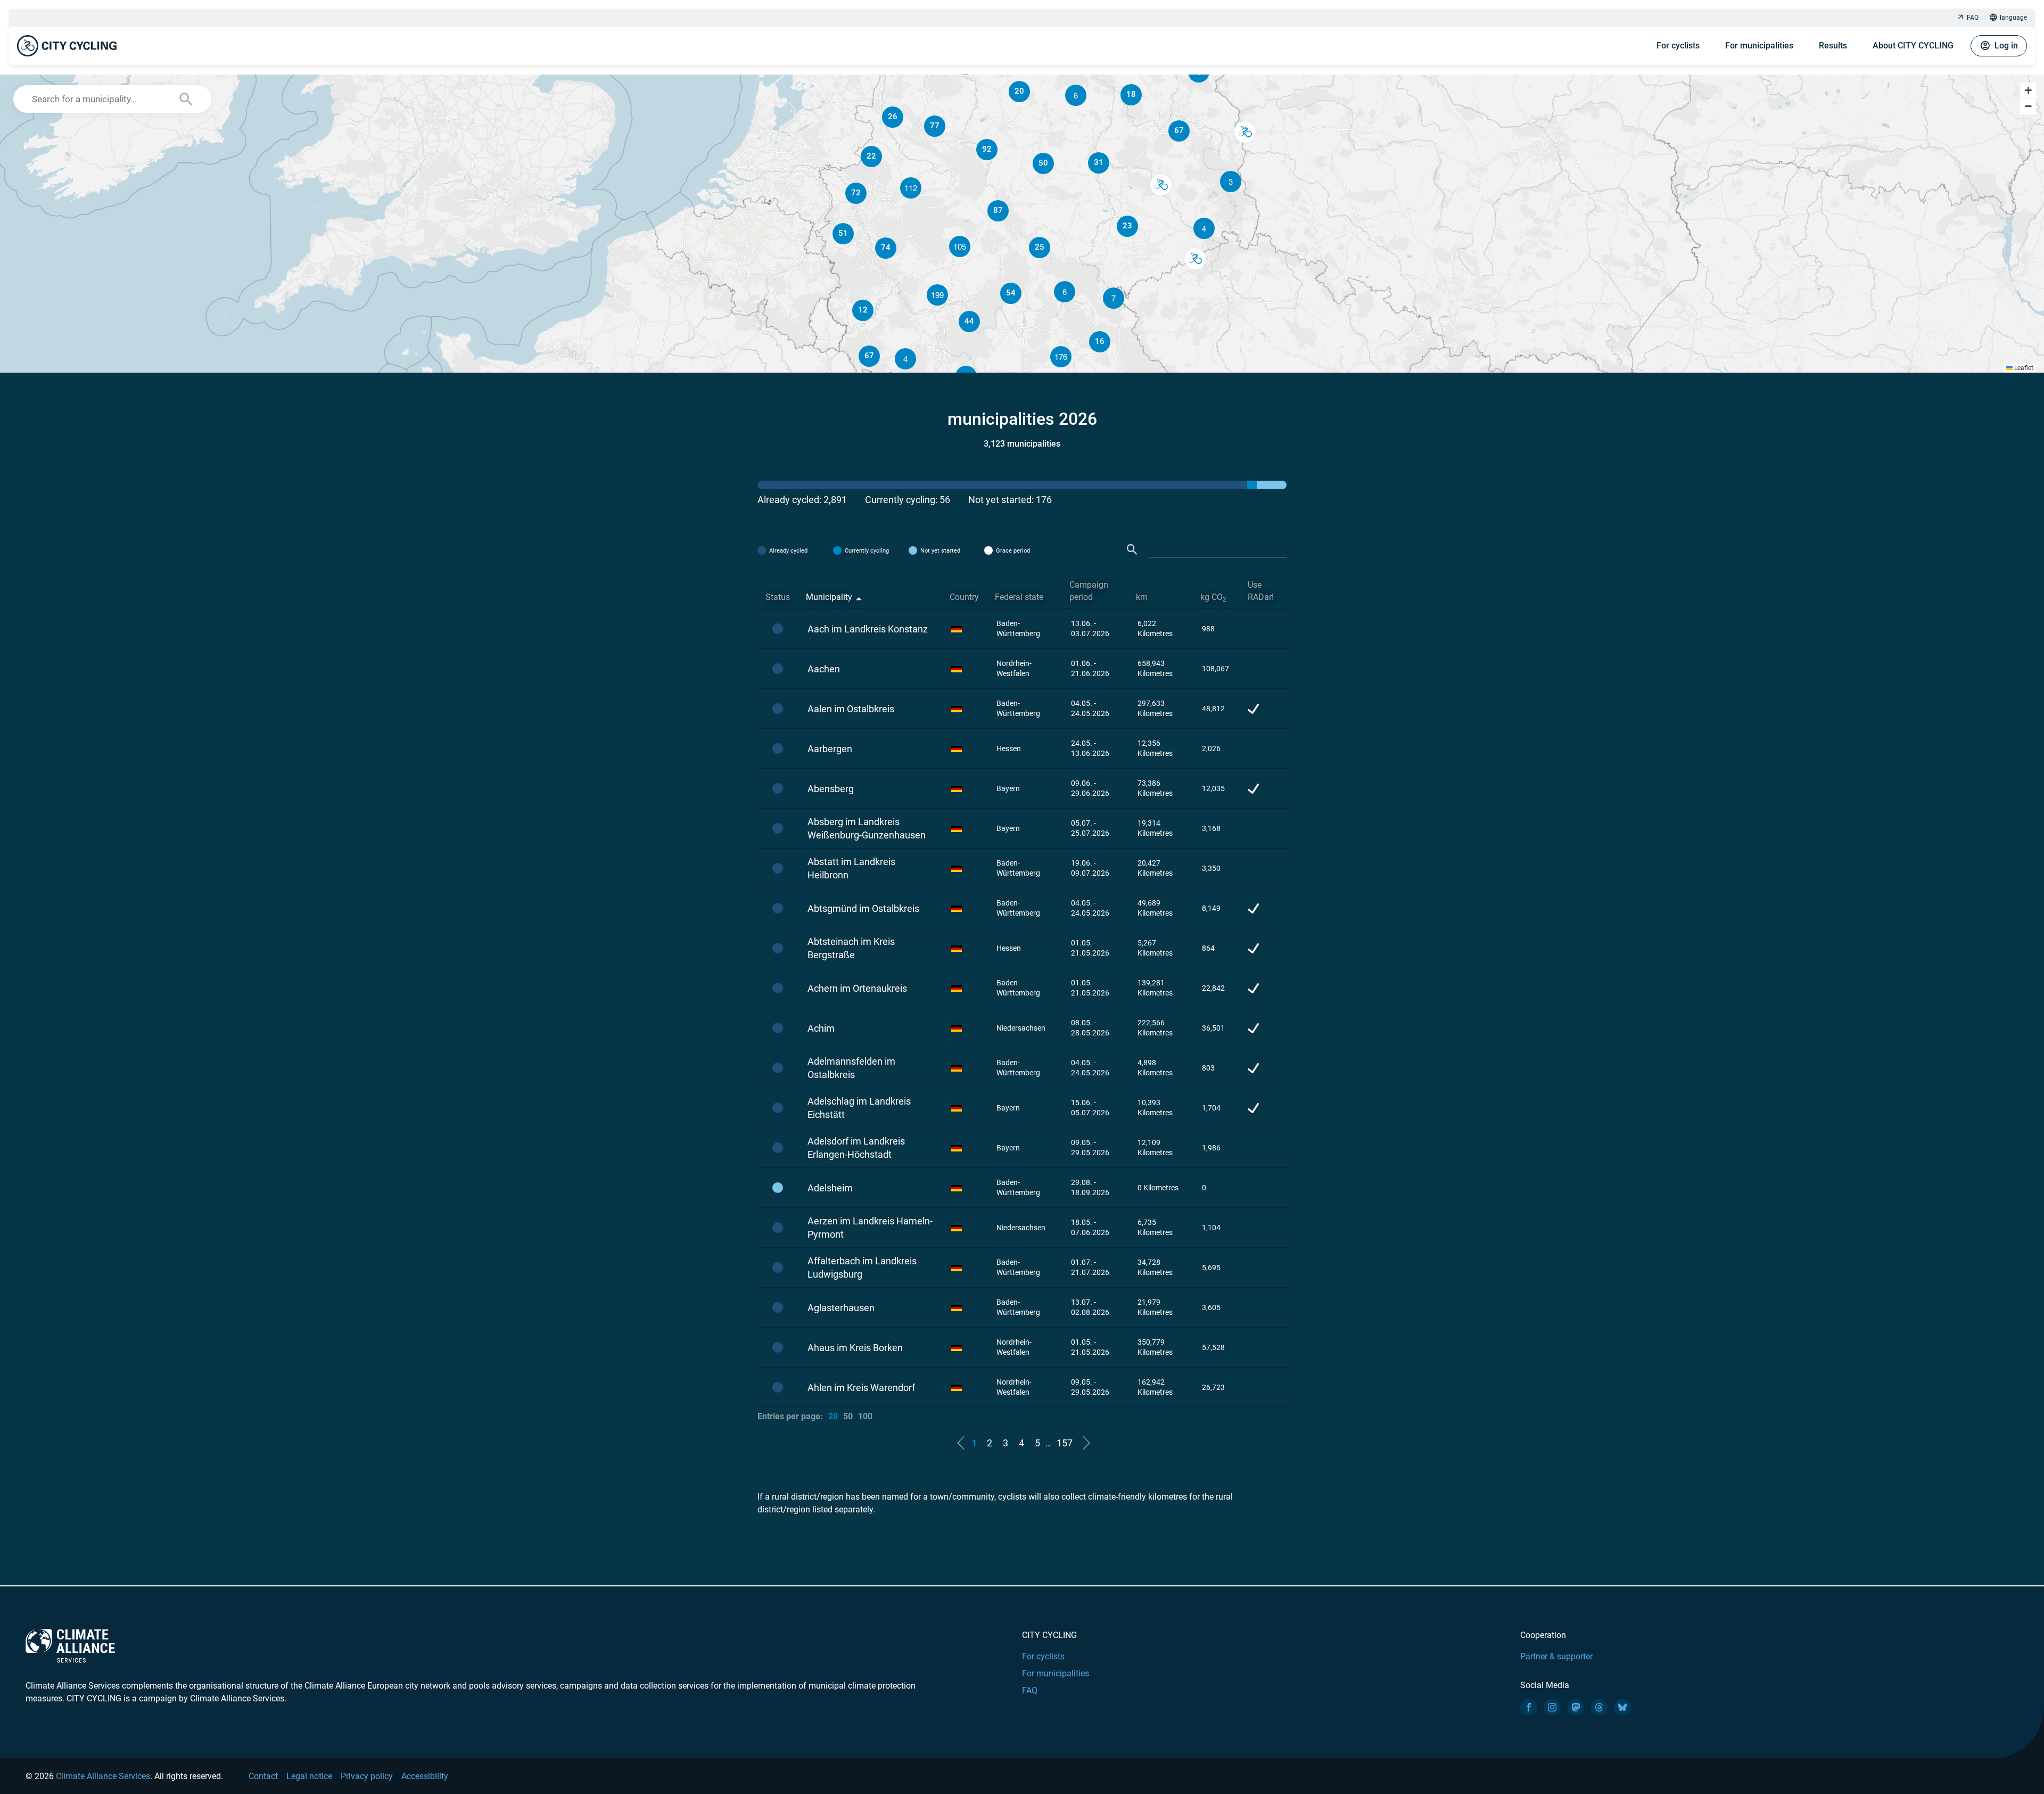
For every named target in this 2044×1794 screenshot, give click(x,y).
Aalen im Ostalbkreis (851, 709)
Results (1833, 46)
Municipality (829, 597)
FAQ (1973, 18)
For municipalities (1759, 46)
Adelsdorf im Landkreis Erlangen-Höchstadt (856, 1148)
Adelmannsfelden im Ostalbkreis (851, 1068)
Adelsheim (830, 1188)
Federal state (1019, 597)
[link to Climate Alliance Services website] (70, 1645)
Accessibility (425, 1776)
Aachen (824, 669)
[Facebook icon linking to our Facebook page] (1529, 1707)
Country (964, 597)
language (2013, 18)
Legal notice (309, 1776)
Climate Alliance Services (103, 1776)
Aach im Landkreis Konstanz (868, 629)
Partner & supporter (1556, 1656)
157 (1065, 1443)
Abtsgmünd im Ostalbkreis (863, 908)
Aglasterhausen (841, 1308)
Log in (2006, 46)
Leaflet (2023, 368)
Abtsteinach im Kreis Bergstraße (851, 948)
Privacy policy (367, 1776)
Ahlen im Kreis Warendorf (861, 1388)
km (1142, 597)
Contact (263, 1776)
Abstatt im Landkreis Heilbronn (851, 868)
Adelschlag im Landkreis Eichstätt (859, 1108)
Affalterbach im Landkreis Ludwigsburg (862, 1268)
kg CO (1213, 598)
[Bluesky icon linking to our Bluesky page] (1622, 1707)
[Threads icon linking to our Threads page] (1599, 1707)
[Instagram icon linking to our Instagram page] (1552, 1707)
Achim (821, 1028)
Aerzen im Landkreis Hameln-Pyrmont (870, 1228)
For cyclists (1678, 46)
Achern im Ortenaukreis (857, 988)
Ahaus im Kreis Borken (855, 1348)
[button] (1204, 228)
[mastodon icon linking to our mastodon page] (1576, 1707)
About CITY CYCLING (1913, 46)
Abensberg (831, 789)
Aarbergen (830, 749)
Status (778, 597)
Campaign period (1089, 591)
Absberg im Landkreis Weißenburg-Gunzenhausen (867, 828)
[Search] (1132, 550)
